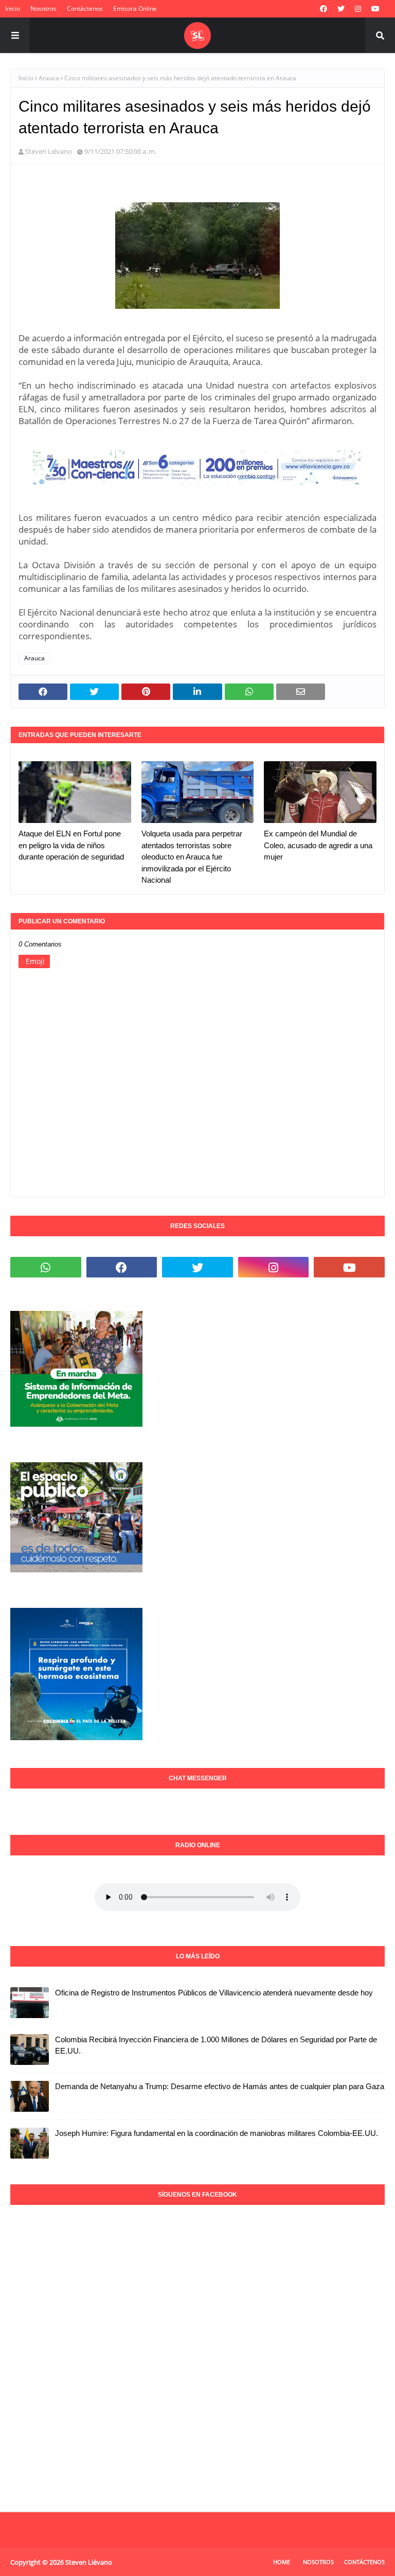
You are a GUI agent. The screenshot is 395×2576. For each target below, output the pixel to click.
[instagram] (358, 9)
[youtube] (375, 9)
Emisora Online (135, 8)
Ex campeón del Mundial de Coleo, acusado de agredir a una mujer (318, 845)
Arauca (49, 78)
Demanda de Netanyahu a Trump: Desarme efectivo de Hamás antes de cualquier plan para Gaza (220, 2086)
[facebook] (324, 9)
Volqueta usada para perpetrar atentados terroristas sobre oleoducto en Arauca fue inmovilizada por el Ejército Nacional (192, 857)
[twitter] (341, 9)
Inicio (13, 8)
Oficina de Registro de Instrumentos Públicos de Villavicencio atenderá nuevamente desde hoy (214, 1993)
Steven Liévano (49, 151)
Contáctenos (85, 8)
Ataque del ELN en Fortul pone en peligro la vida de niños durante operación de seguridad (71, 845)
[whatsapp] (46, 1267)
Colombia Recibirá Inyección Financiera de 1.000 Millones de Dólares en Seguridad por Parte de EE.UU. (216, 2045)
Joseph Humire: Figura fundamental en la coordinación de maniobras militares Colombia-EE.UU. (217, 2133)
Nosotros (43, 8)
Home (282, 2562)
